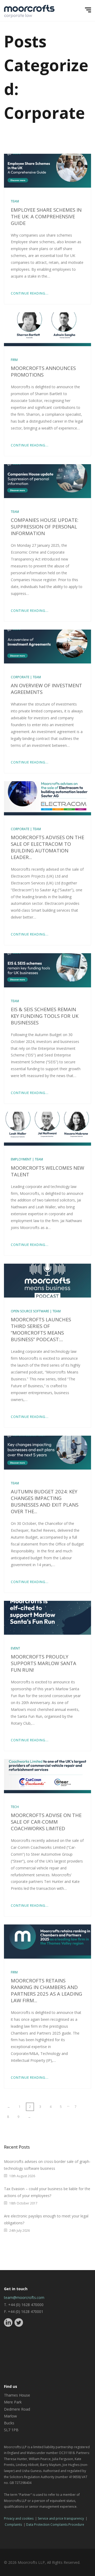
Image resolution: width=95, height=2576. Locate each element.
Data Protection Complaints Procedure (55, 2525)
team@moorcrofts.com (24, 2297)
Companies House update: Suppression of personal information (45, 527)
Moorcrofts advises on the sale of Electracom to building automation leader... (47, 847)
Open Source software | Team (36, 1311)
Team (15, 201)
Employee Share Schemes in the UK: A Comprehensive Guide (46, 216)
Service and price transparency (61, 2518)
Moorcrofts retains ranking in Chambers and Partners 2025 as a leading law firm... (46, 1990)
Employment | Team (27, 1159)
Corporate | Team (26, 677)
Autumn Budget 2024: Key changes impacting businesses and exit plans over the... (45, 1501)
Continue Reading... (30, 293)
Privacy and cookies (19, 2518)
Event (15, 1648)
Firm (14, 360)
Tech (15, 1807)
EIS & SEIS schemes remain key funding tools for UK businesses (45, 1016)
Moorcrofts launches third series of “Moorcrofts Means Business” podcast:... (41, 1329)
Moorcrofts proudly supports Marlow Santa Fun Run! (44, 1663)
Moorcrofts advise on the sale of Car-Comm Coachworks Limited (46, 1822)
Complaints (13, 2525)
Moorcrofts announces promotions (43, 371)
